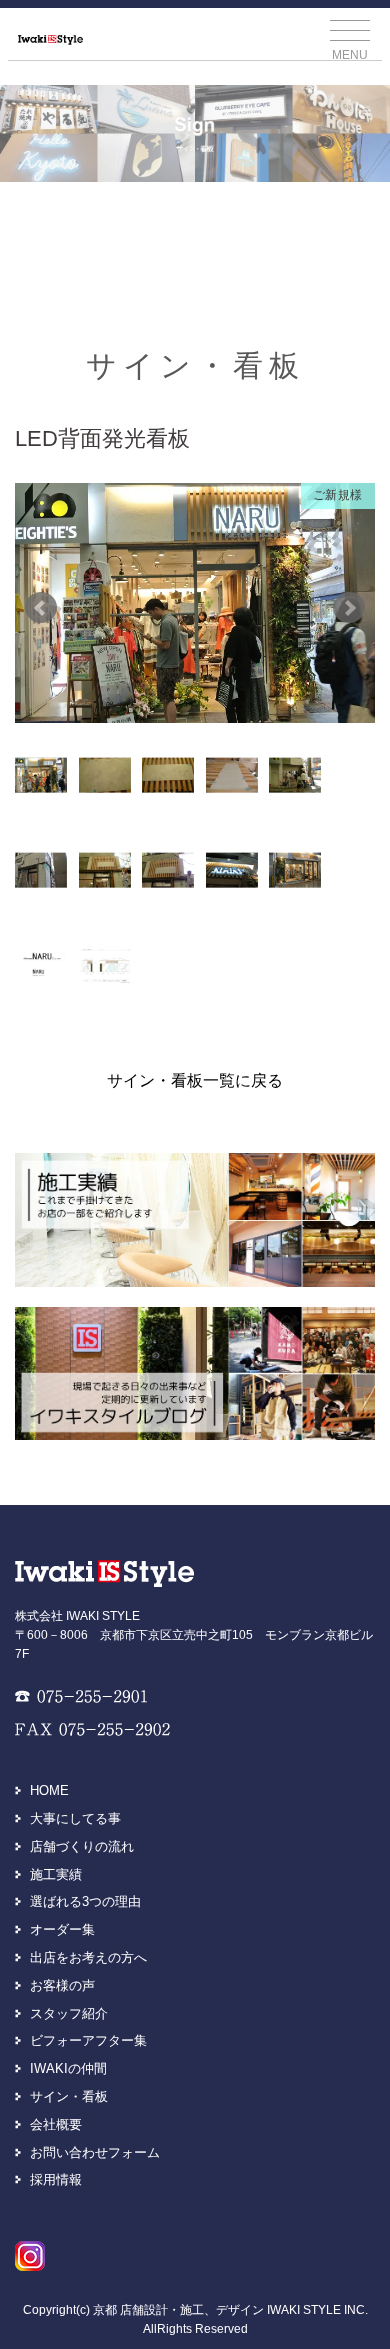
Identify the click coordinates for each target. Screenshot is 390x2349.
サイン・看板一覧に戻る (195, 1080)
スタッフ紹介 (69, 2013)
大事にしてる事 (75, 1818)
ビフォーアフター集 (88, 2040)
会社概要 (56, 2124)
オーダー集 (62, 1929)
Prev (41, 608)
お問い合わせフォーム (95, 2152)
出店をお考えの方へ (88, 1957)
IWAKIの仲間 (68, 2068)
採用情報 (56, 2179)
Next (349, 608)
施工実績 (56, 1874)
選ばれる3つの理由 (85, 1901)
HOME (49, 1790)
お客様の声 (62, 1985)
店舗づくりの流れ (82, 1846)
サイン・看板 (69, 2096)
